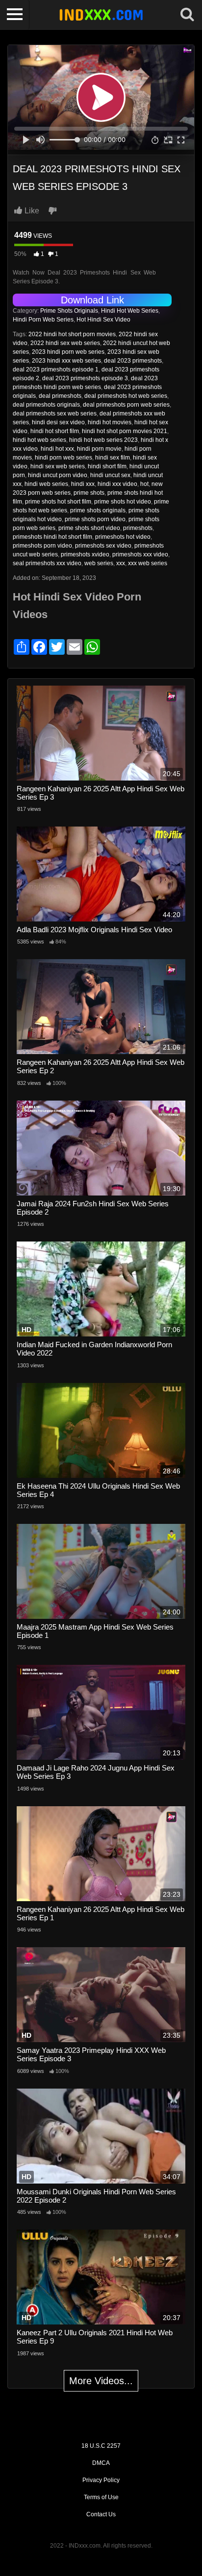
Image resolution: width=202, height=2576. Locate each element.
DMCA (101, 2463)
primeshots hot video (123, 537)
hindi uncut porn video (58, 475)
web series (99, 563)
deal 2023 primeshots (133, 361)
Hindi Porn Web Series (43, 320)
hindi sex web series (58, 466)
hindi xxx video (117, 484)
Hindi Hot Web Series (130, 311)
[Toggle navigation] (15, 15)
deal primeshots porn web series (126, 405)
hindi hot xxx (57, 449)
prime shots (89, 493)
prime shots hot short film (58, 502)
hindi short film (107, 466)
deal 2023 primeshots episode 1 (56, 369)
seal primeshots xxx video (47, 563)
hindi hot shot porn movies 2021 (125, 431)
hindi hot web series (39, 440)
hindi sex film (113, 458)
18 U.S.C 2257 (101, 2446)
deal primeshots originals (46, 405)
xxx (121, 563)
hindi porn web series (63, 458)
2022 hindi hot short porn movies (72, 334)
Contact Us (101, 2514)
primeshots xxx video (140, 554)
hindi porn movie (99, 449)
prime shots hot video (123, 502)
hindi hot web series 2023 (103, 440)
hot (144, 484)
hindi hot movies (110, 422)
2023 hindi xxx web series (66, 361)
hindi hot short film (55, 431)
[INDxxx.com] (101, 15)
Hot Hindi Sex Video (103, 320)
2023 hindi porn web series (68, 352)
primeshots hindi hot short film (52, 537)
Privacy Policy (101, 2480)
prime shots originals (98, 510)
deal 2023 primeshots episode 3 (85, 378)
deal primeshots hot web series (126, 396)
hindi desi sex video (58, 422)
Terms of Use (101, 2497)
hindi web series (46, 484)
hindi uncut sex (110, 475)
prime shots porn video (95, 519)
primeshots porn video (42, 546)
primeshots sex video (103, 546)
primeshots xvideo (85, 554)
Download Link (92, 300)
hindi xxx (83, 484)
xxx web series (148, 563)
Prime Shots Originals (69, 311)
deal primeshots (60, 396)
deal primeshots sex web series (55, 414)
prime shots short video (89, 528)
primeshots (138, 528)
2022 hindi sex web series (65, 343)
